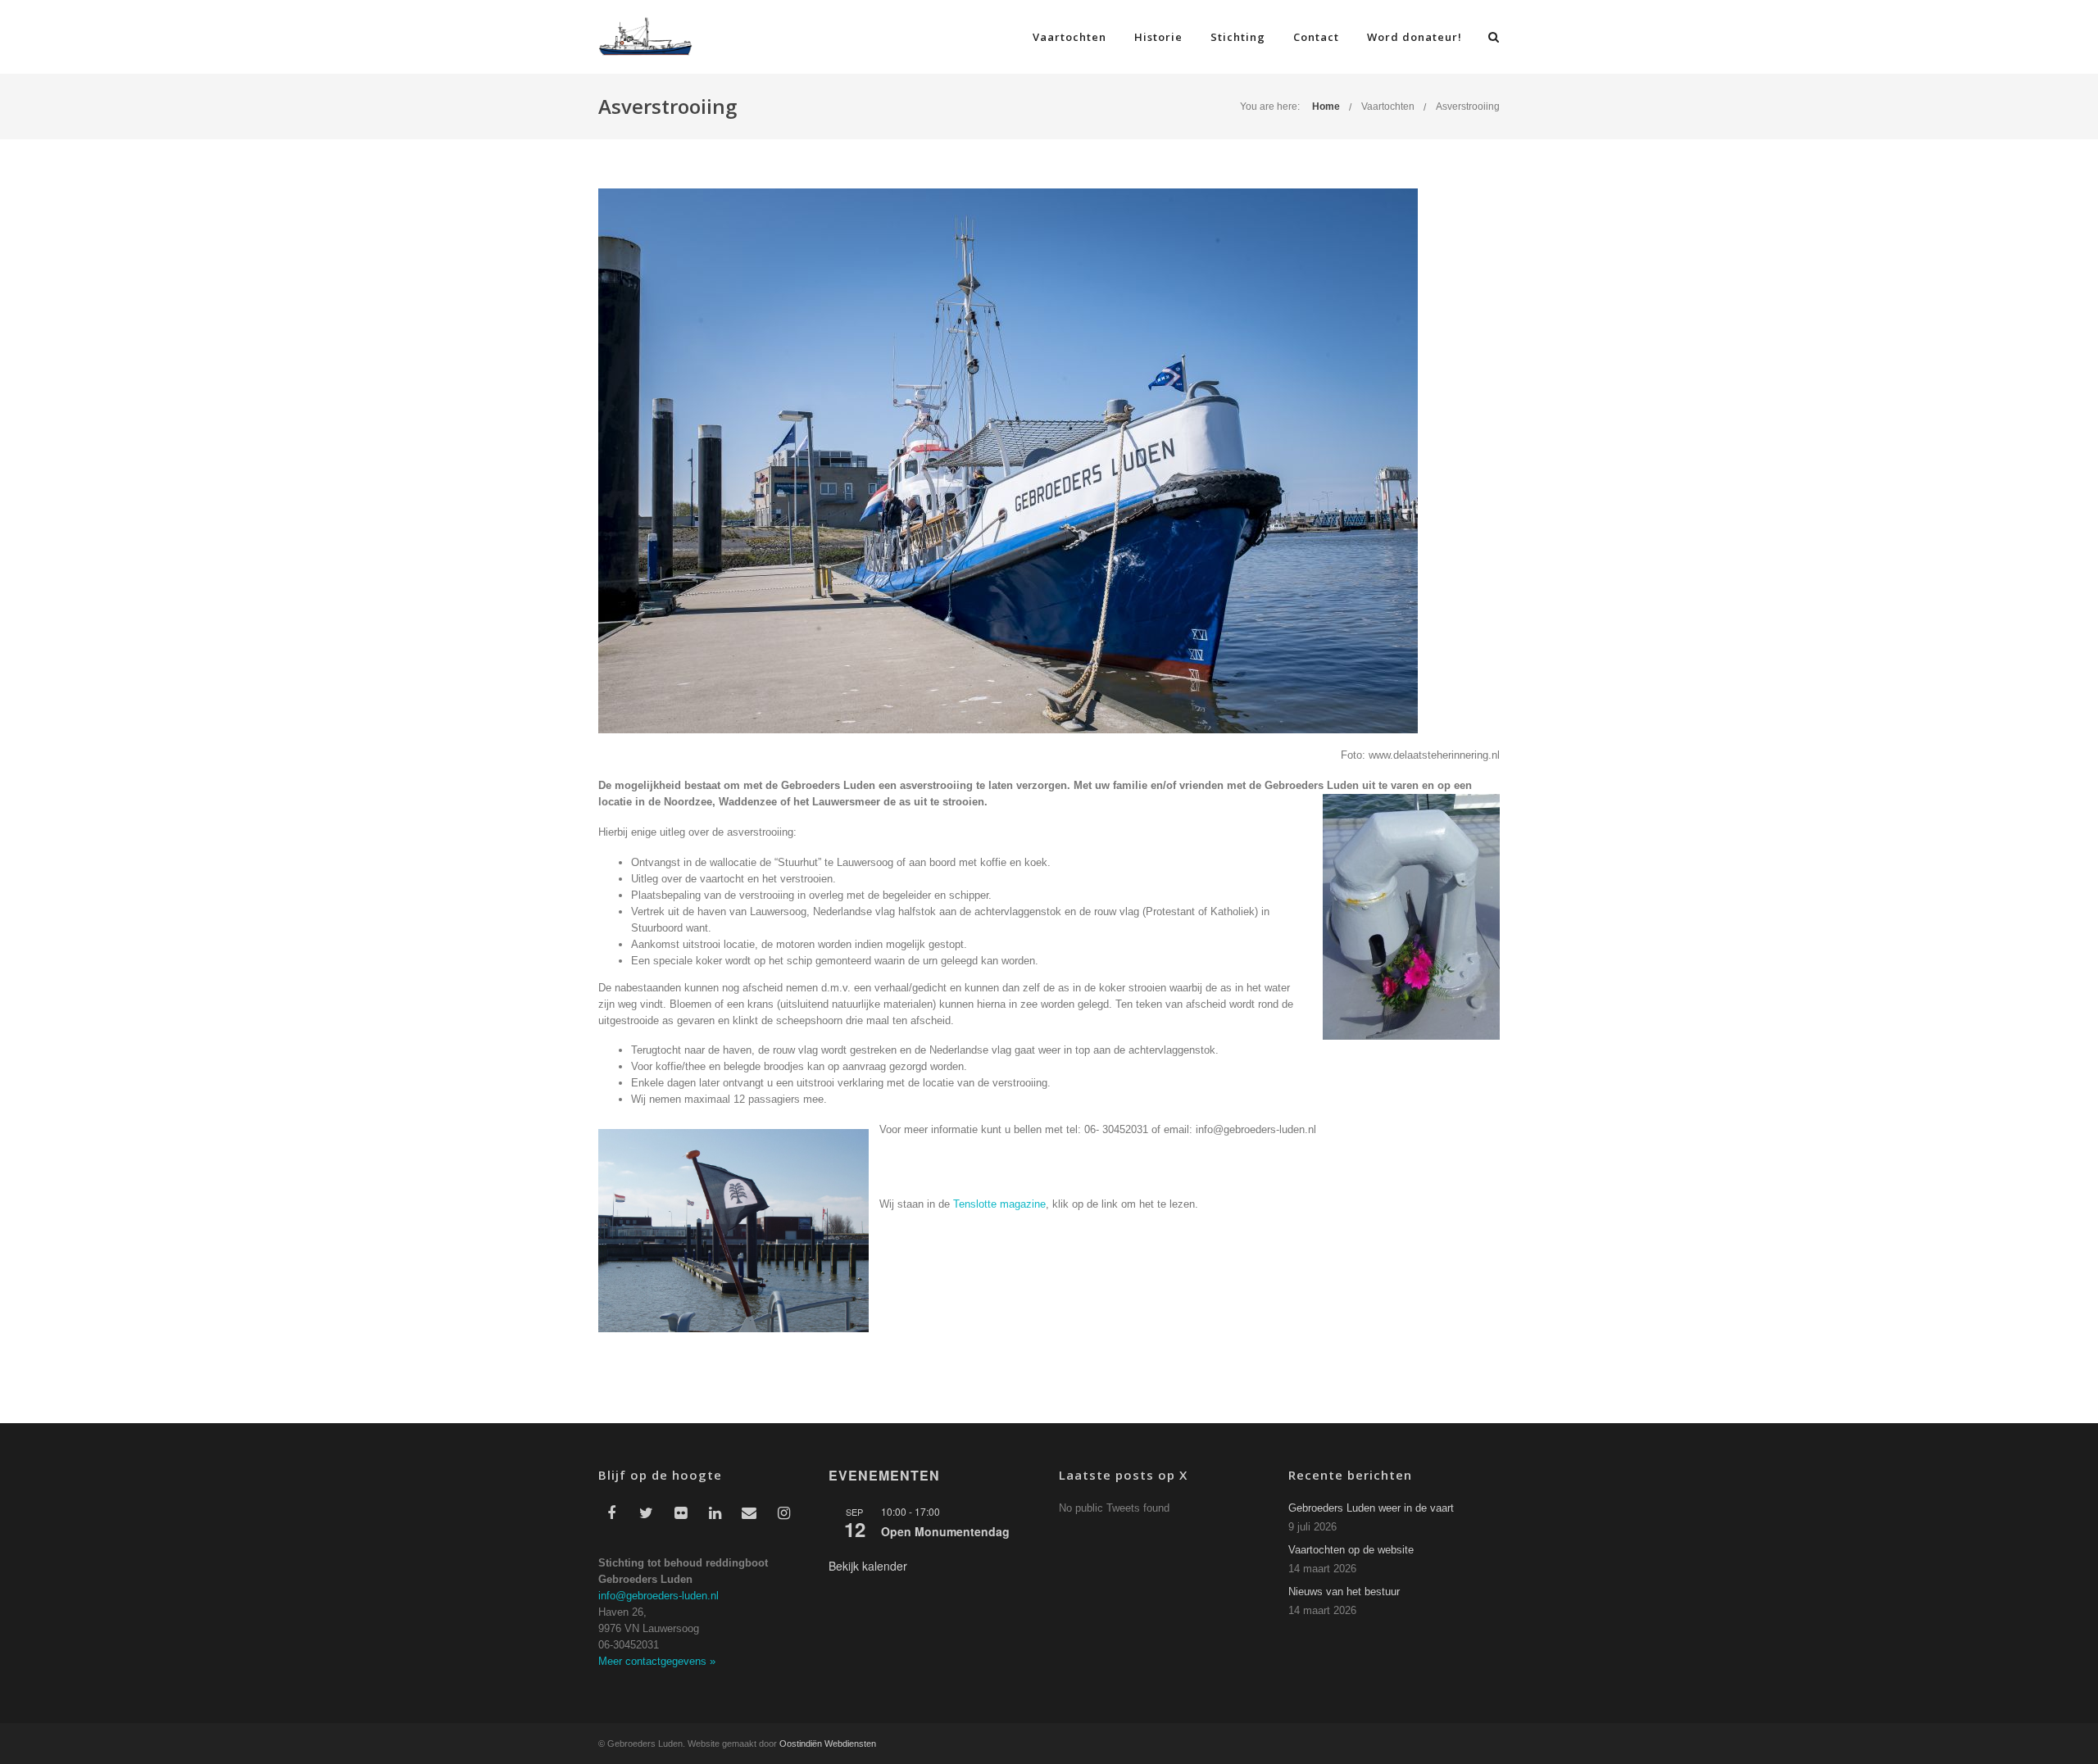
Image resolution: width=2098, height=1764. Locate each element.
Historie (1158, 37)
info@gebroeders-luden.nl (658, 1596)
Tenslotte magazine (999, 1204)
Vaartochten (1069, 37)
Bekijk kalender (868, 1566)
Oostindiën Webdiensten (828, 1744)
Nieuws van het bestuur (1344, 1592)
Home (1326, 107)
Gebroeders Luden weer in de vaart (1371, 1508)
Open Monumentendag (945, 1531)
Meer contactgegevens (657, 1661)
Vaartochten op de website (1351, 1550)
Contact (1316, 37)
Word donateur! (1415, 37)
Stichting (1238, 37)
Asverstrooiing (1468, 107)
